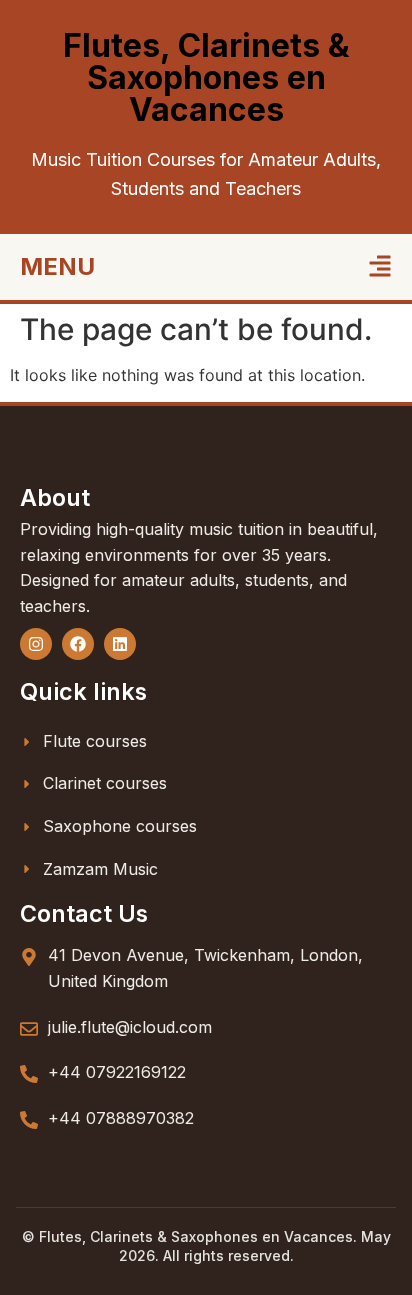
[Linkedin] (120, 644)
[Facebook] (78, 644)
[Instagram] (36, 644)
